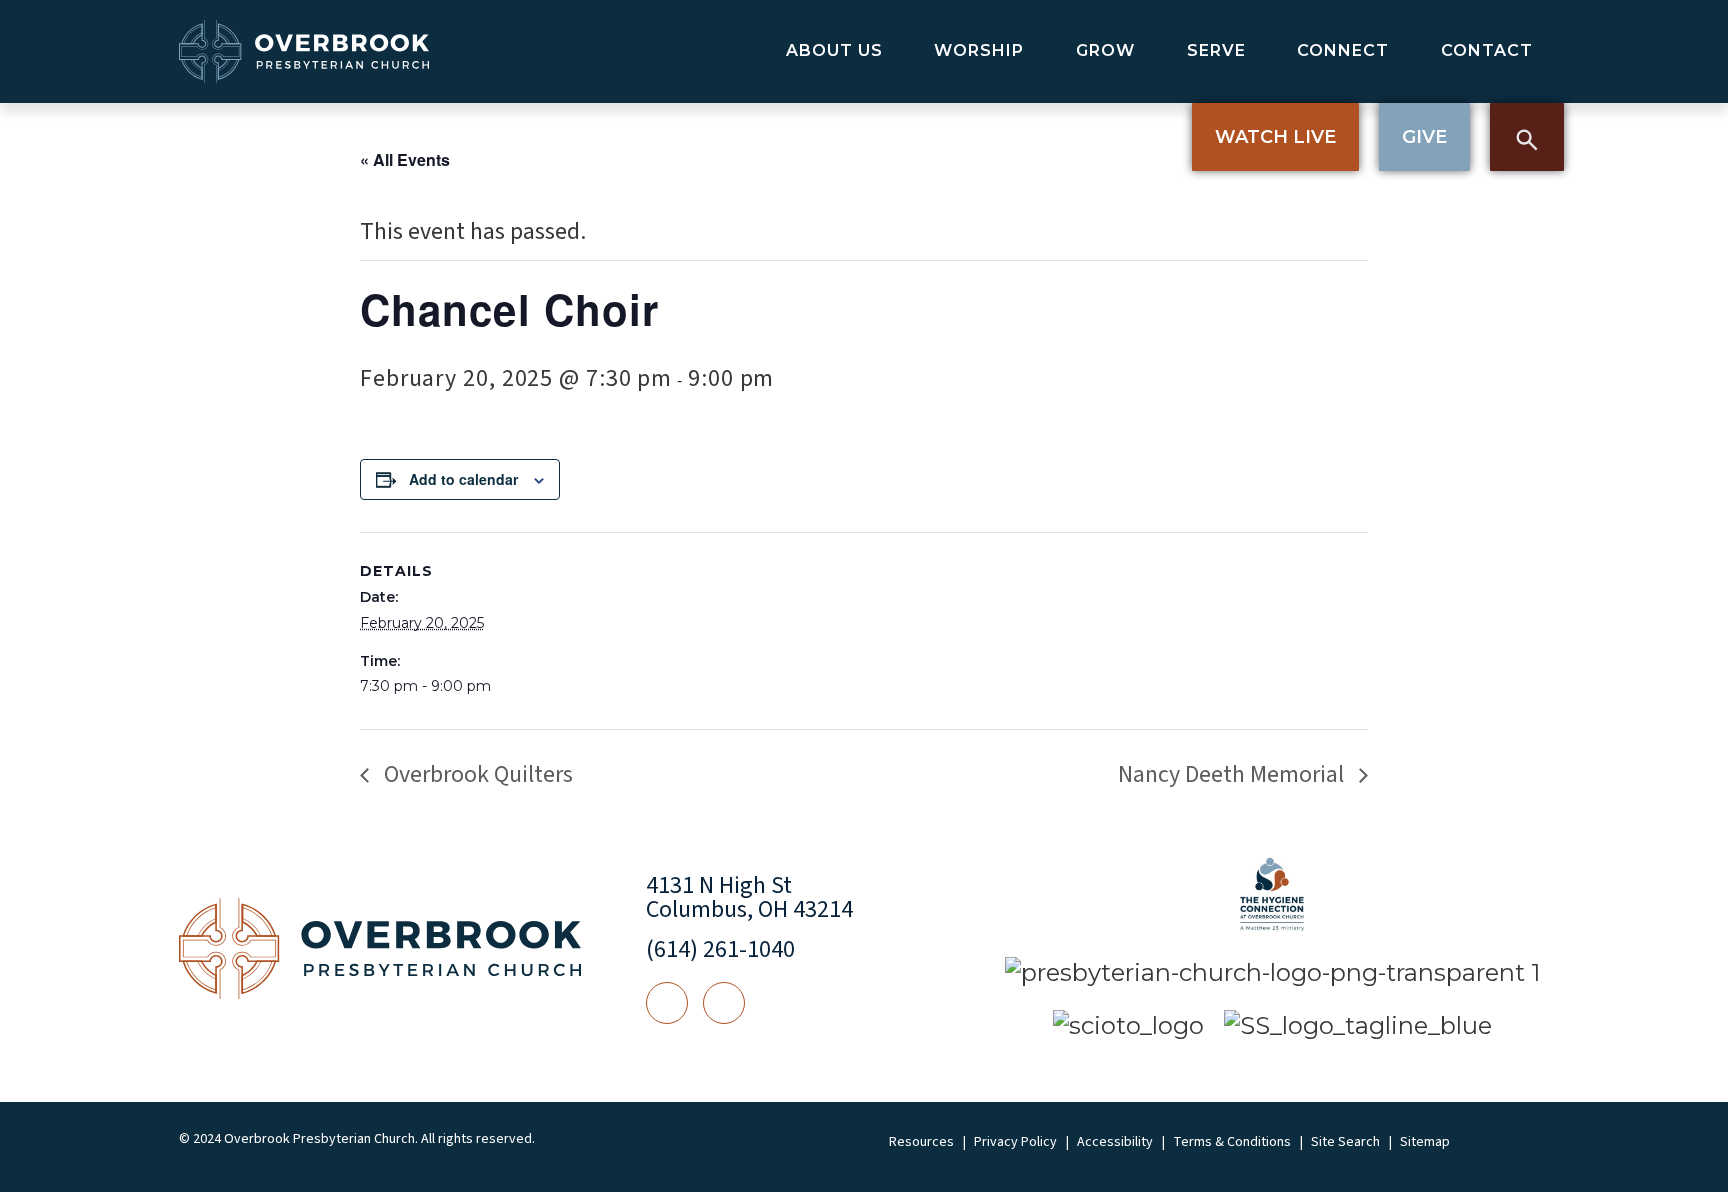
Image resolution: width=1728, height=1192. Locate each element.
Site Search (1345, 1142)
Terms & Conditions (1232, 1142)
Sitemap (1425, 1142)
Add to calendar (463, 479)
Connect (1343, 50)
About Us (834, 50)
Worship (979, 50)
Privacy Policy (1015, 1142)
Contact (1487, 50)
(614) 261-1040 (720, 949)
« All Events (405, 159)
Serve (1216, 50)
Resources (921, 1142)
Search (1527, 137)
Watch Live (1275, 137)
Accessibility (1115, 1142)
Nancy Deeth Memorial (1233, 774)
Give (1424, 137)
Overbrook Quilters (476, 774)
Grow (1105, 50)
